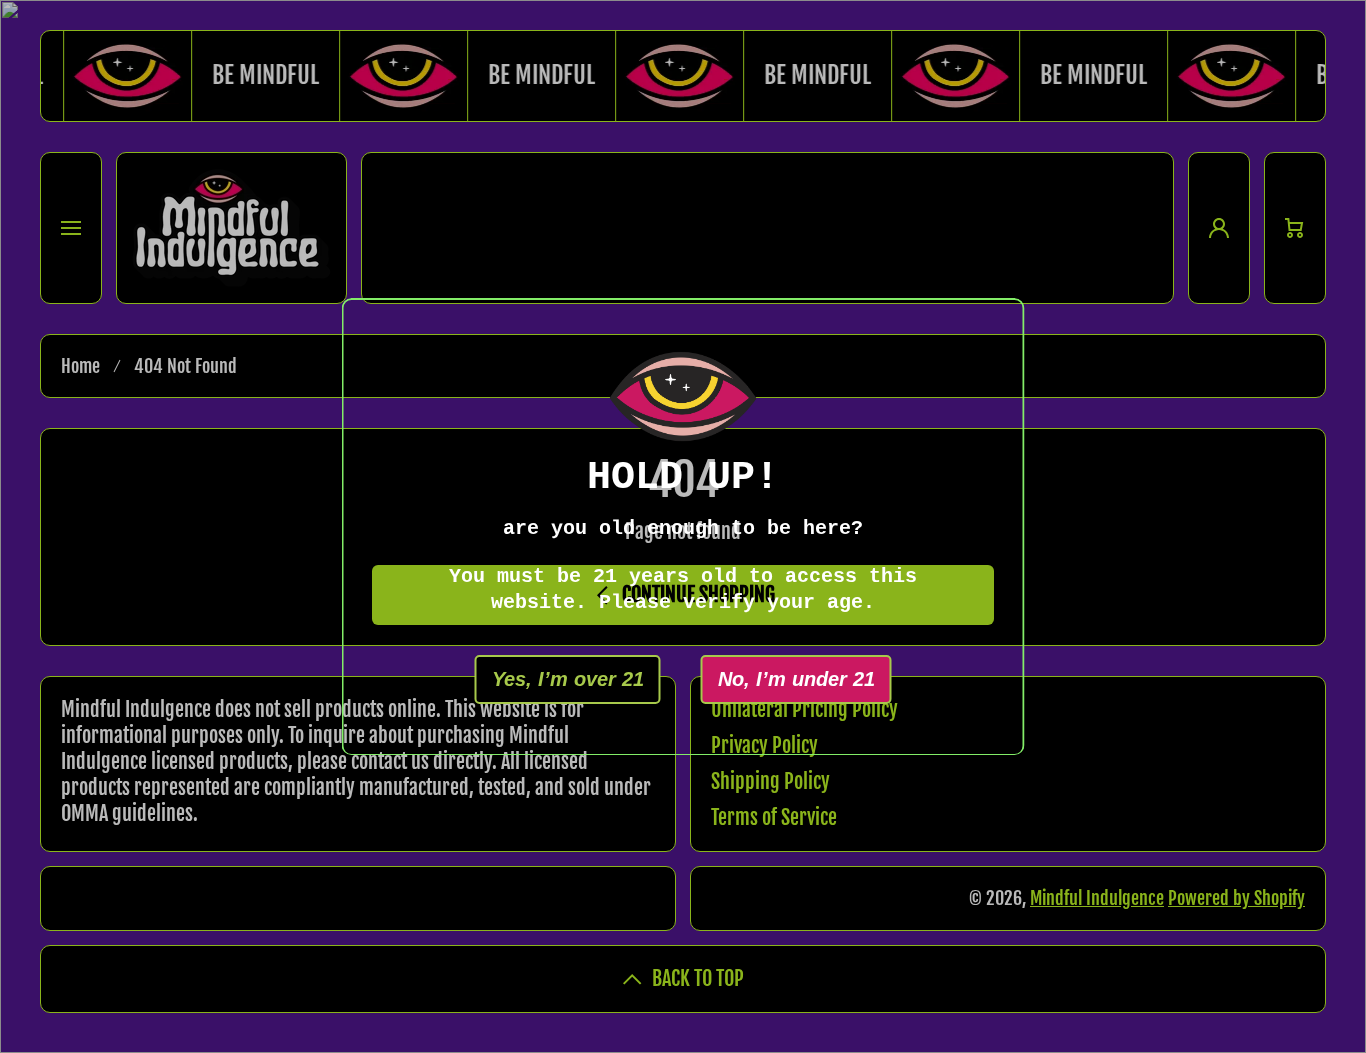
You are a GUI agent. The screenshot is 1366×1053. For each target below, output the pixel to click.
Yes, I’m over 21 (568, 678)
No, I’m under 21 (796, 678)
